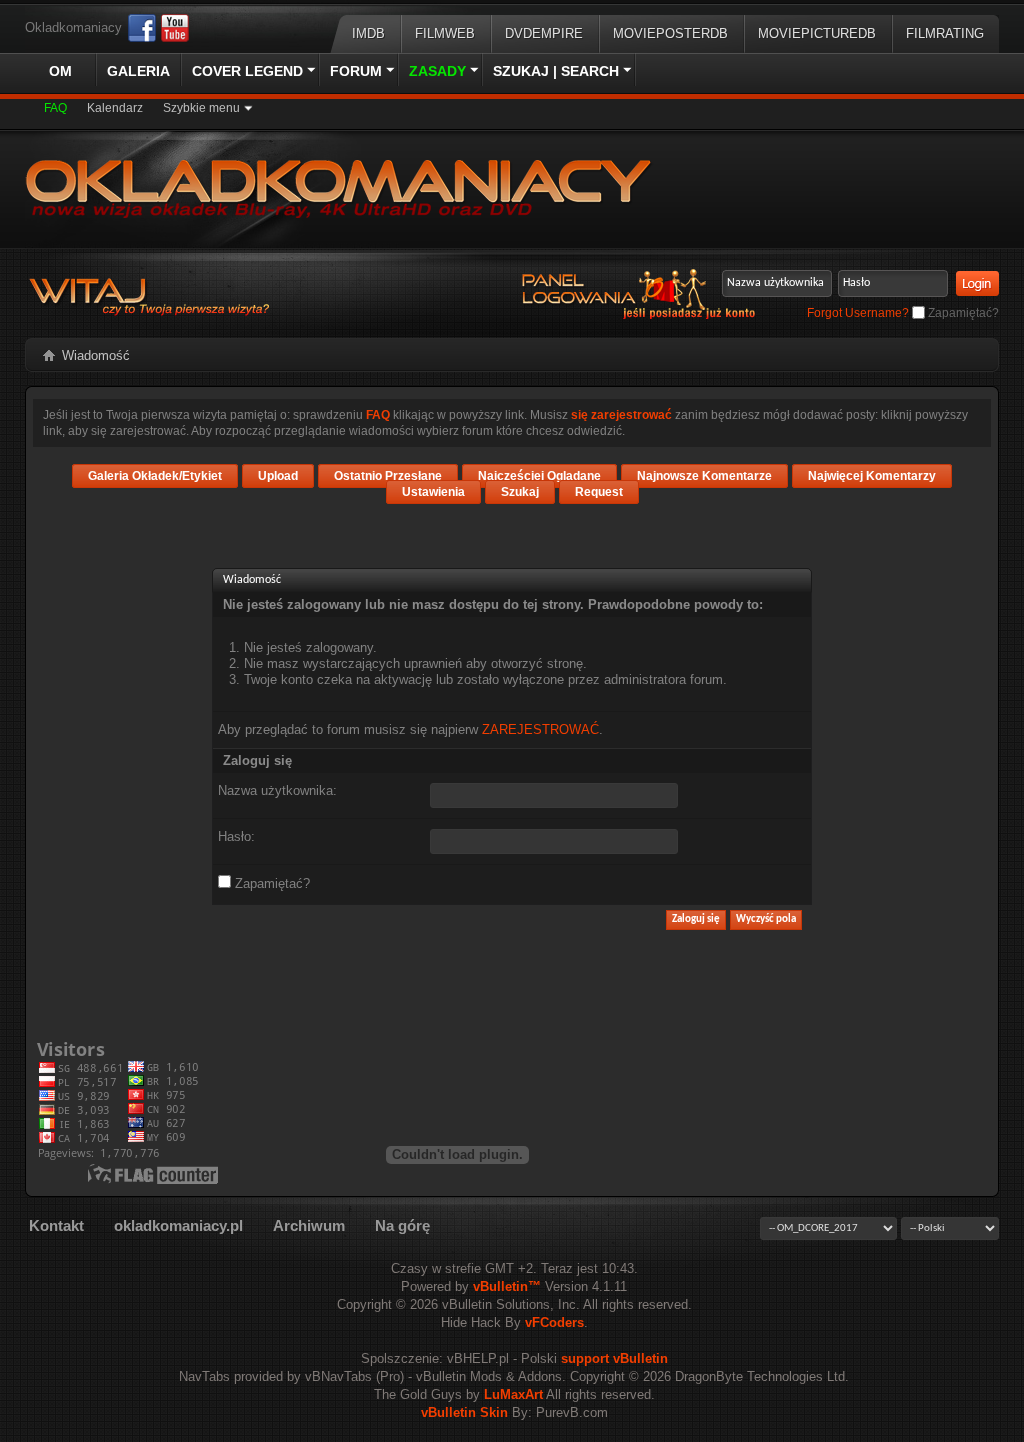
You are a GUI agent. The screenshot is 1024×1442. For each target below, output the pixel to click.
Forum (356, 71)
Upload (278, 476)
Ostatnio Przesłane (388, 476)
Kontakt (56, 1225)
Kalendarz (115, 108)
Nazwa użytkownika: (277, 790)
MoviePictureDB (817, 33)
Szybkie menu (201, 108)
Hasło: (236, 836)
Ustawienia (433, 492)
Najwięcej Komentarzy (872, 476)
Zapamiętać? (962, 313)
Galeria (138, 71)
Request (599, 492)
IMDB (368, 33)
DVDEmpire (544, 33)
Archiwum (309, 1225)
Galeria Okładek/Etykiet (155, 476)
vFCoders (554, 1322)
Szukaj (520, 492)
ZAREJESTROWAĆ (540, 729)
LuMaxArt (513, 1394)
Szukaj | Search (556, 71)
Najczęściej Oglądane (539, 476)
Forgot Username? (858, 313)
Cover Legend (247, 71)
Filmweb (445, 33)
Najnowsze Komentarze (704, 476)
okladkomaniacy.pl (178, 1225)
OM (60, 71)
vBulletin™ (507, 1286)
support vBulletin (614, 1358)
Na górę (402, 1225)
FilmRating (945, 33)
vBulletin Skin (464, 1412)
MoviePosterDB (670, 33)
